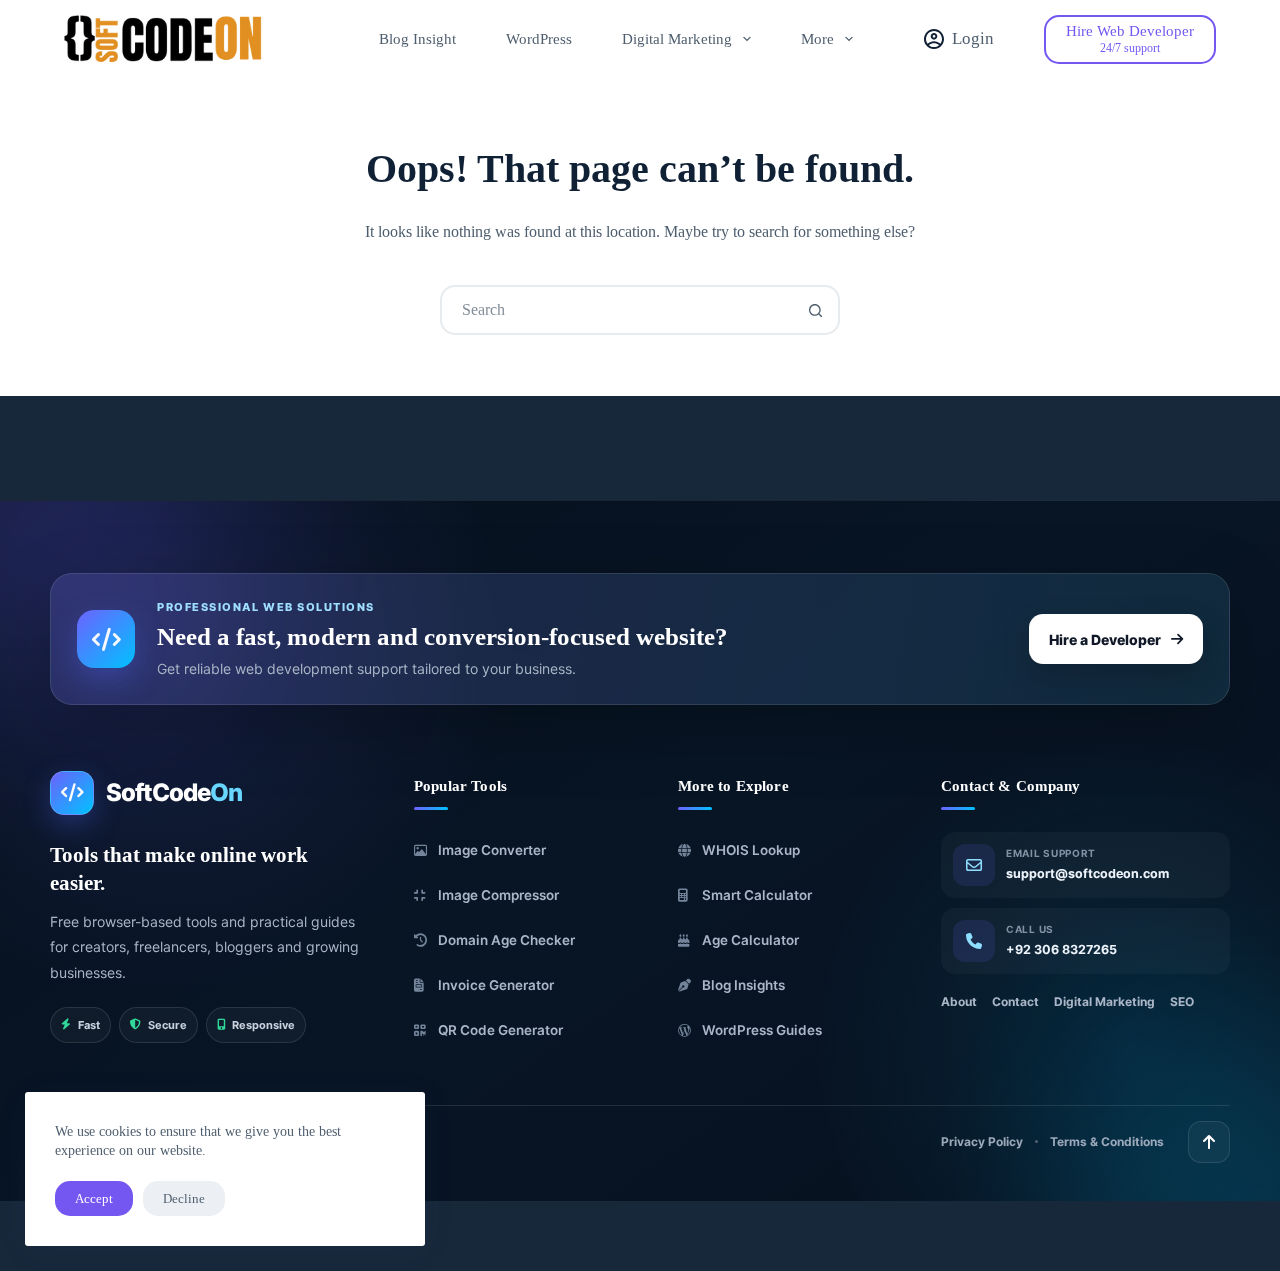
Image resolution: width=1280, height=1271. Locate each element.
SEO (1182, 1001)
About (959, 1001)
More (817, 39)
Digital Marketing (677, 39)
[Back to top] (1209, 1142)
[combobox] (617, 310)
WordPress (539, 39)
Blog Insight (417, 39)
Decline (184, 1198)
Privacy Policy (982, 1141)
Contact (1015, 1001)
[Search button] (815, 310)
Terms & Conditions (1107, 1141)
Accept (94, 1198)
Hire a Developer (1105, 638)
